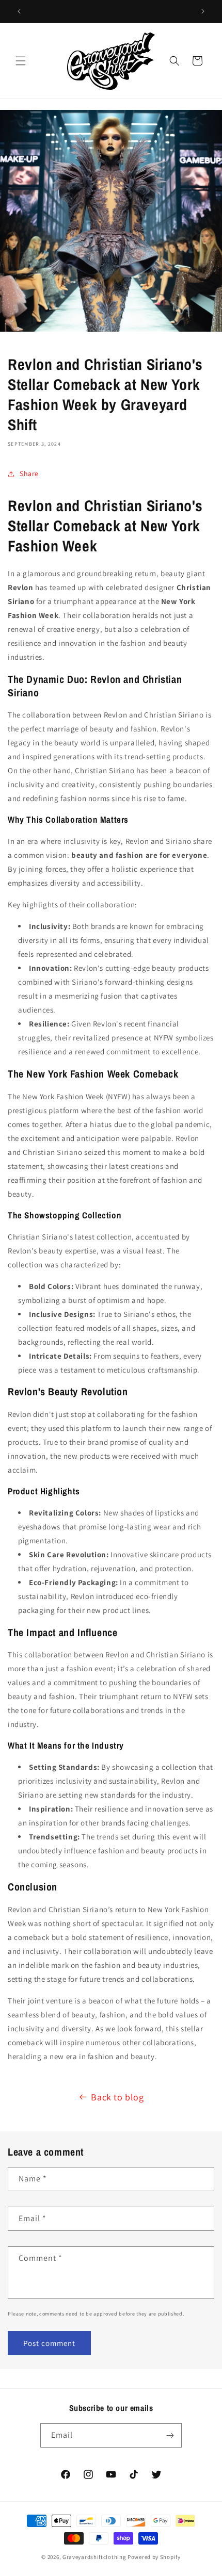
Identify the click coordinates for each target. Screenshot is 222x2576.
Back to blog (117, 2097)
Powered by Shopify (154, 2557)
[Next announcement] (203, 11)
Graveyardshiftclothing (94, 2557)
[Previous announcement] (19, 11)
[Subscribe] (170, 2435)
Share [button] (29, 474)
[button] (21, 61)
